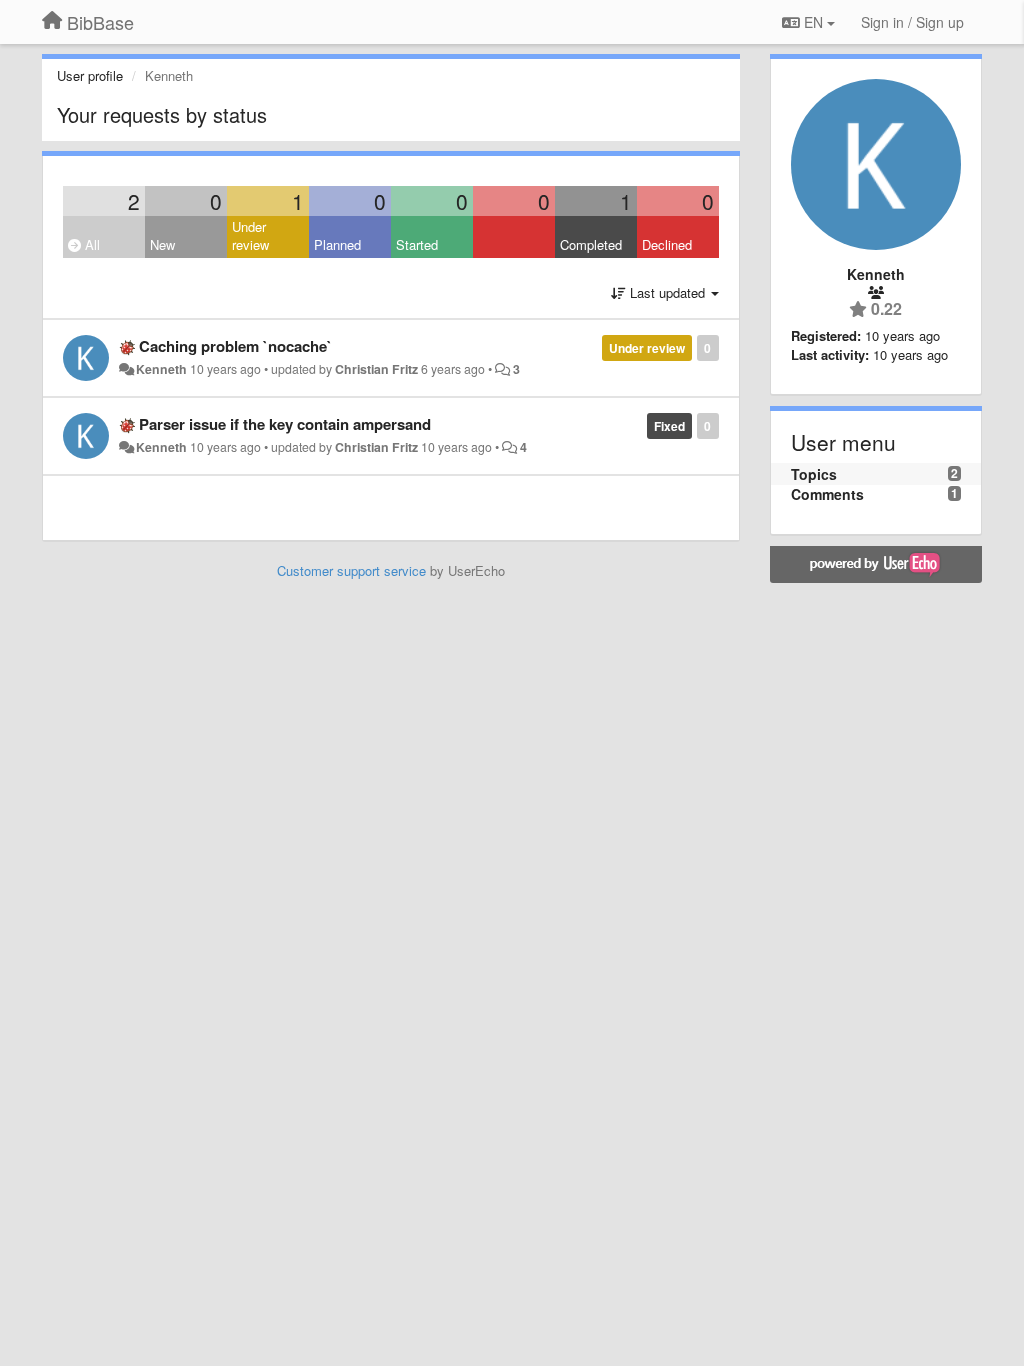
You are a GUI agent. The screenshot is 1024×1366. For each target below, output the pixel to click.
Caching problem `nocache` (235, 346)
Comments (827, 494)
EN (813, 22)
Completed (591, 244)
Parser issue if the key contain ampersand (285, 424)
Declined (667, 244)
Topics (814, 474)
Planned (337, 244)
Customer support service (351, 570)
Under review (250, 236)
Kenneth (161, 369)
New (162, 244)
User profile (90, 75)
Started (417, 244)
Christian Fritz (376, 369)
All (90, 244)
